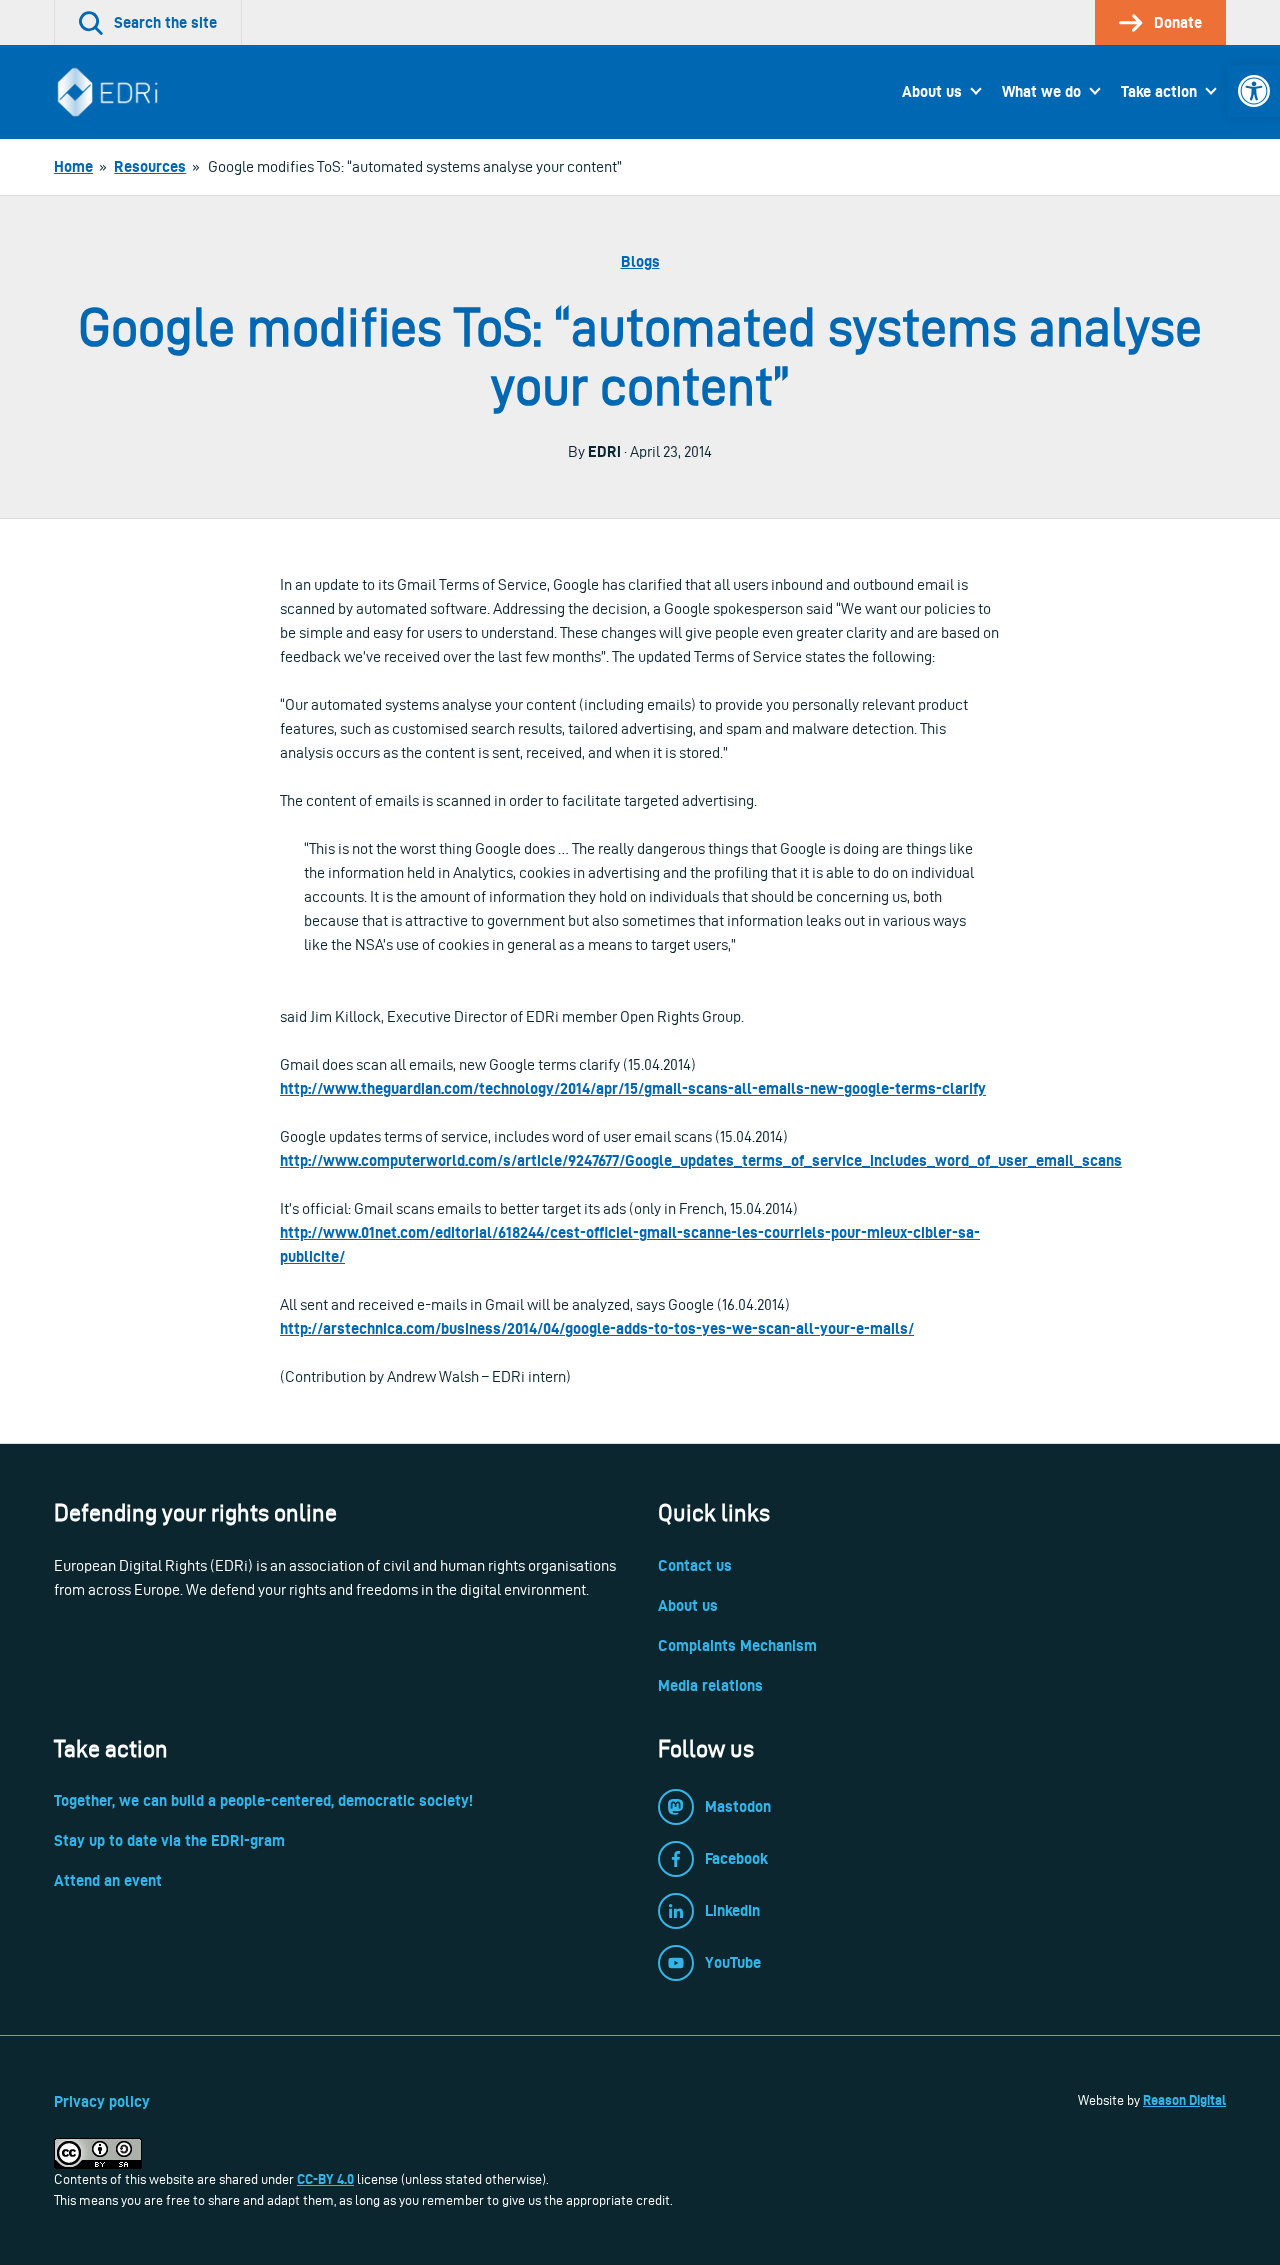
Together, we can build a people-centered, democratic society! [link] (263, 1800)
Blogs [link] (640, 261)
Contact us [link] (695, 1565)
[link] (1254, 91)
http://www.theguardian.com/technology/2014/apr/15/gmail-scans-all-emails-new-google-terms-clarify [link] (633, 1088)
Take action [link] (1159, 91)
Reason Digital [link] (1184, 2100)
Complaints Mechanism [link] (737, 1645)
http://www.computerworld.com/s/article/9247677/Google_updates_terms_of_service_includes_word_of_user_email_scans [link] (701, 1160)
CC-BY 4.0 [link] (325, 2179)
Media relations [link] (710, 1685)
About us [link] (932, 91)
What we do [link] (1041, 91)
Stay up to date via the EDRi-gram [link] (169, 1840)
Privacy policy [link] (102, 2101)
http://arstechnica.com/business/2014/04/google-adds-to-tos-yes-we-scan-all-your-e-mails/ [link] (597, 1328)
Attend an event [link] (108, 1880)
